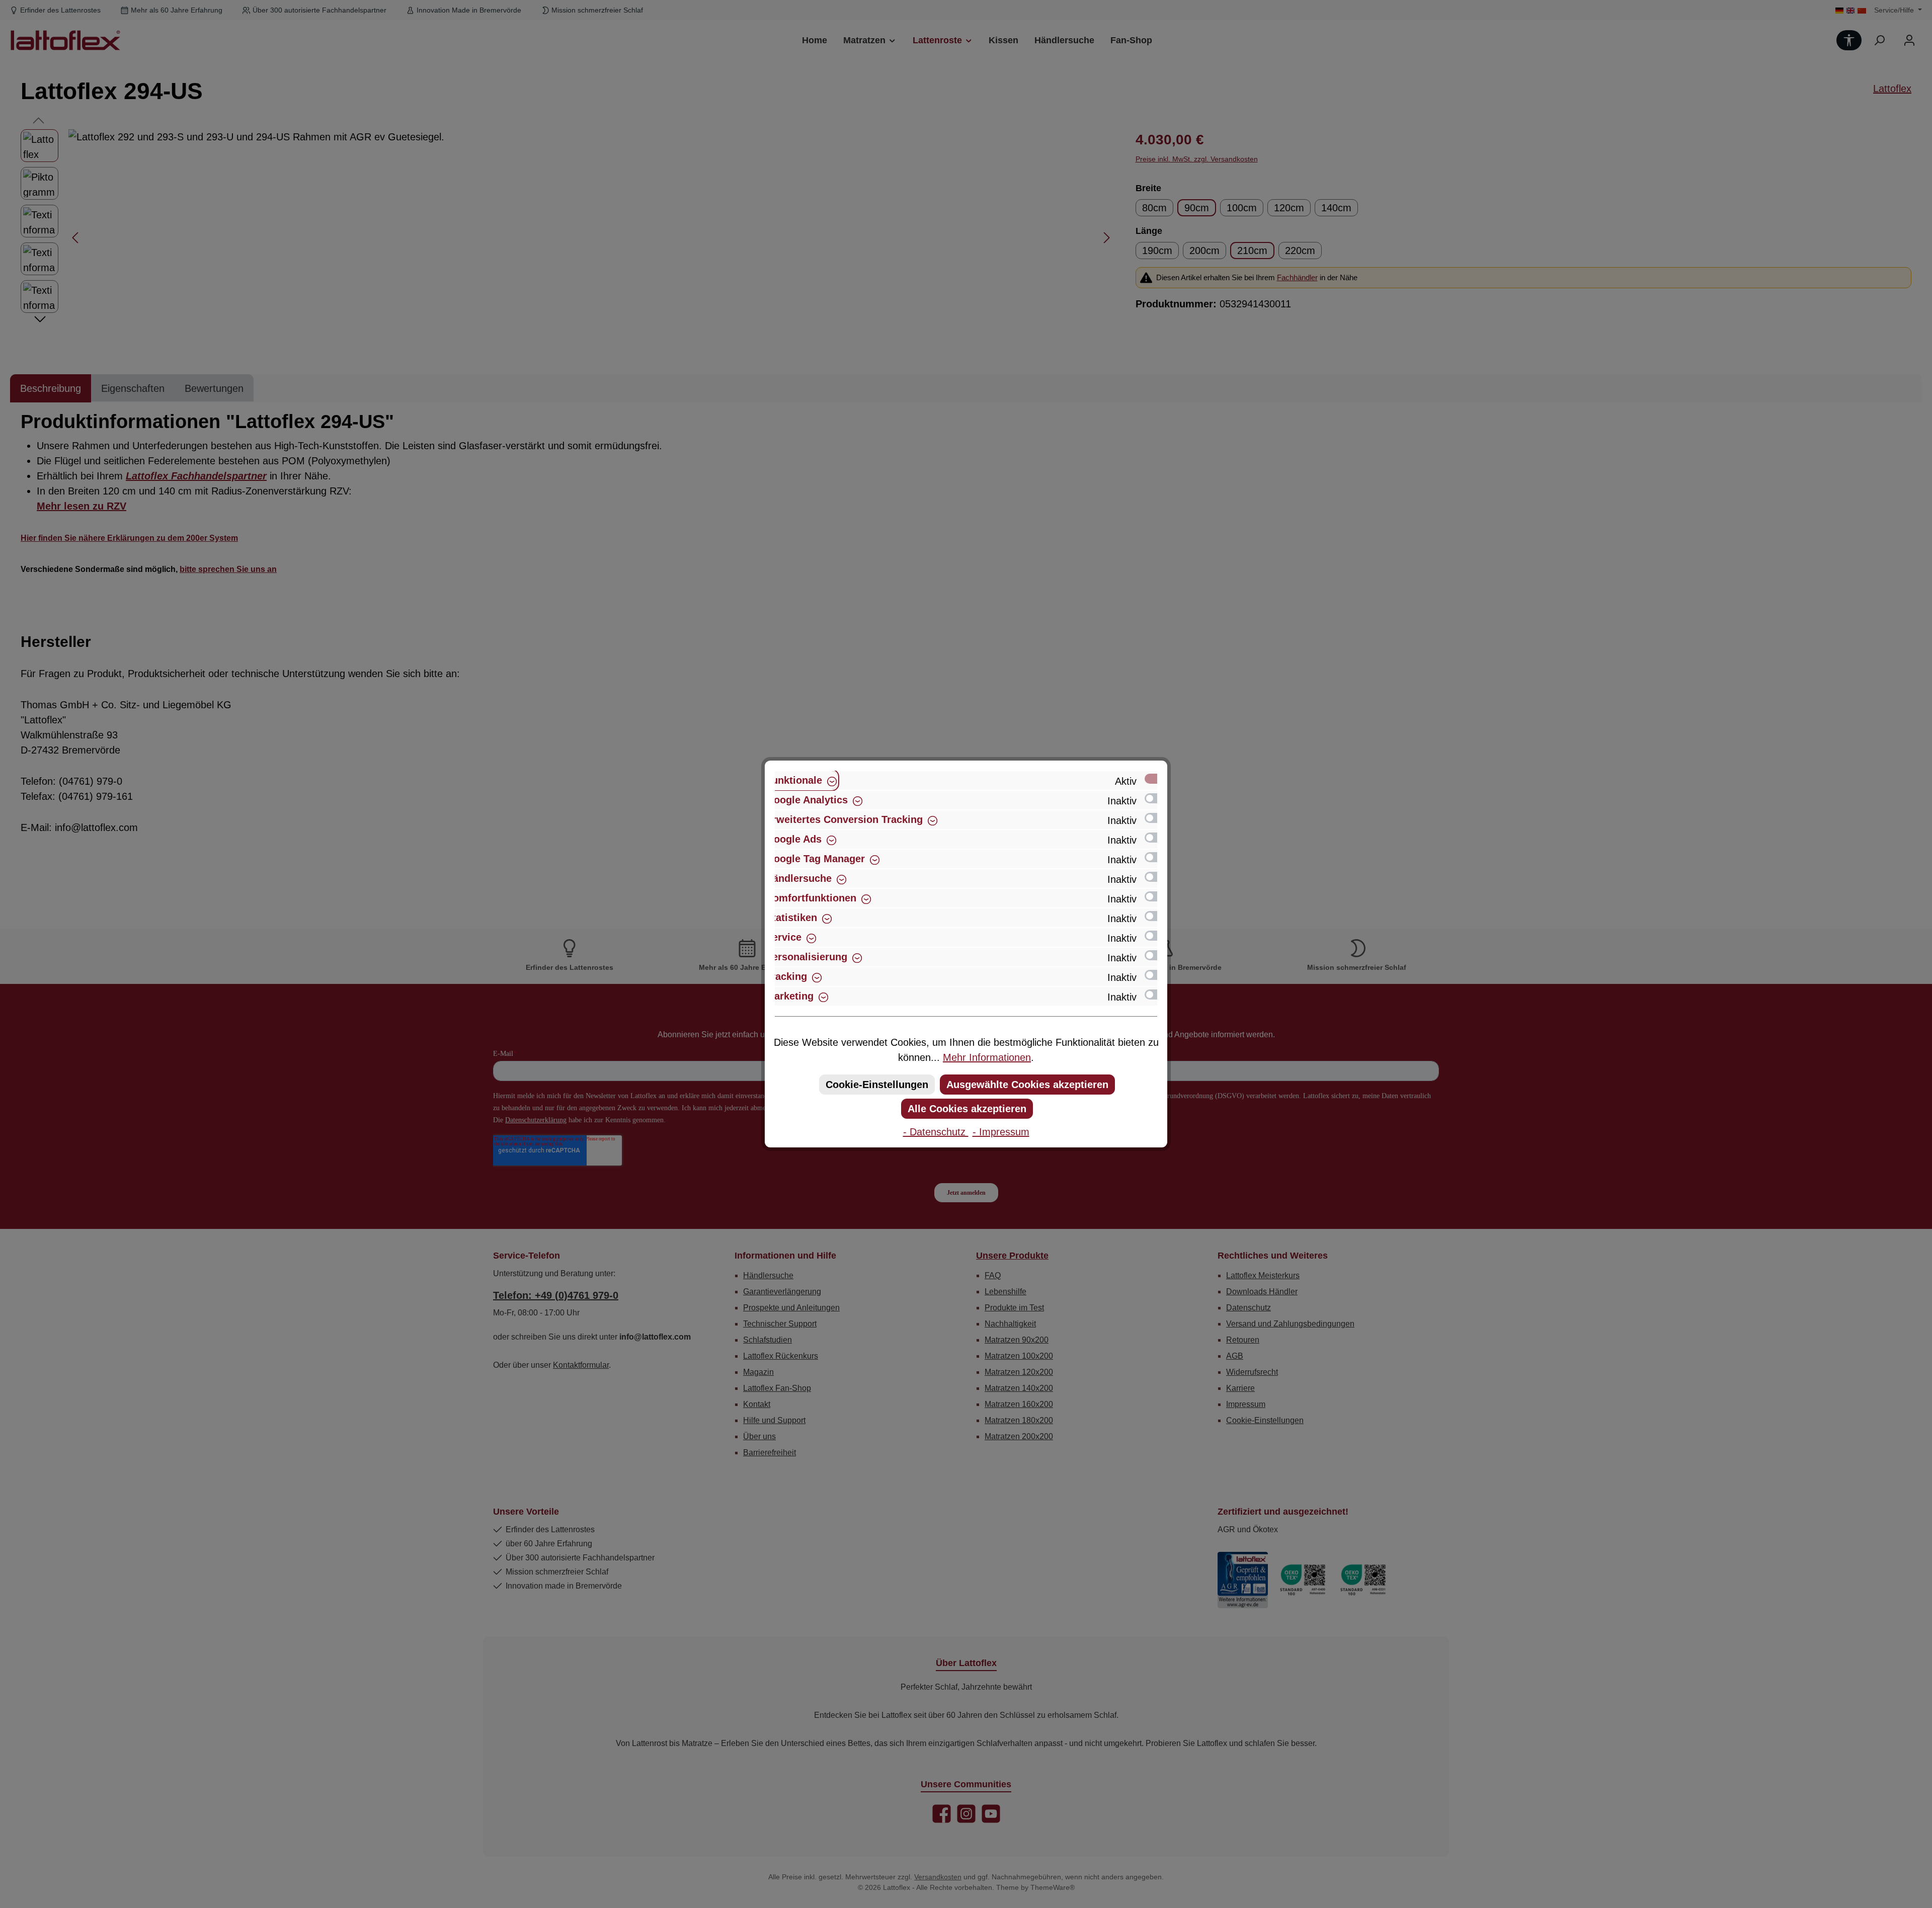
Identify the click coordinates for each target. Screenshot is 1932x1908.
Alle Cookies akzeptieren (967, 1109)
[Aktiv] (1156, 779)
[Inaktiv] (1156, 798)
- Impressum (1001, 1132)
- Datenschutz (936, 1132)
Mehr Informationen (987, 1057)
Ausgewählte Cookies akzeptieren (1027, 1085)
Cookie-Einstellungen (877, 1085)
